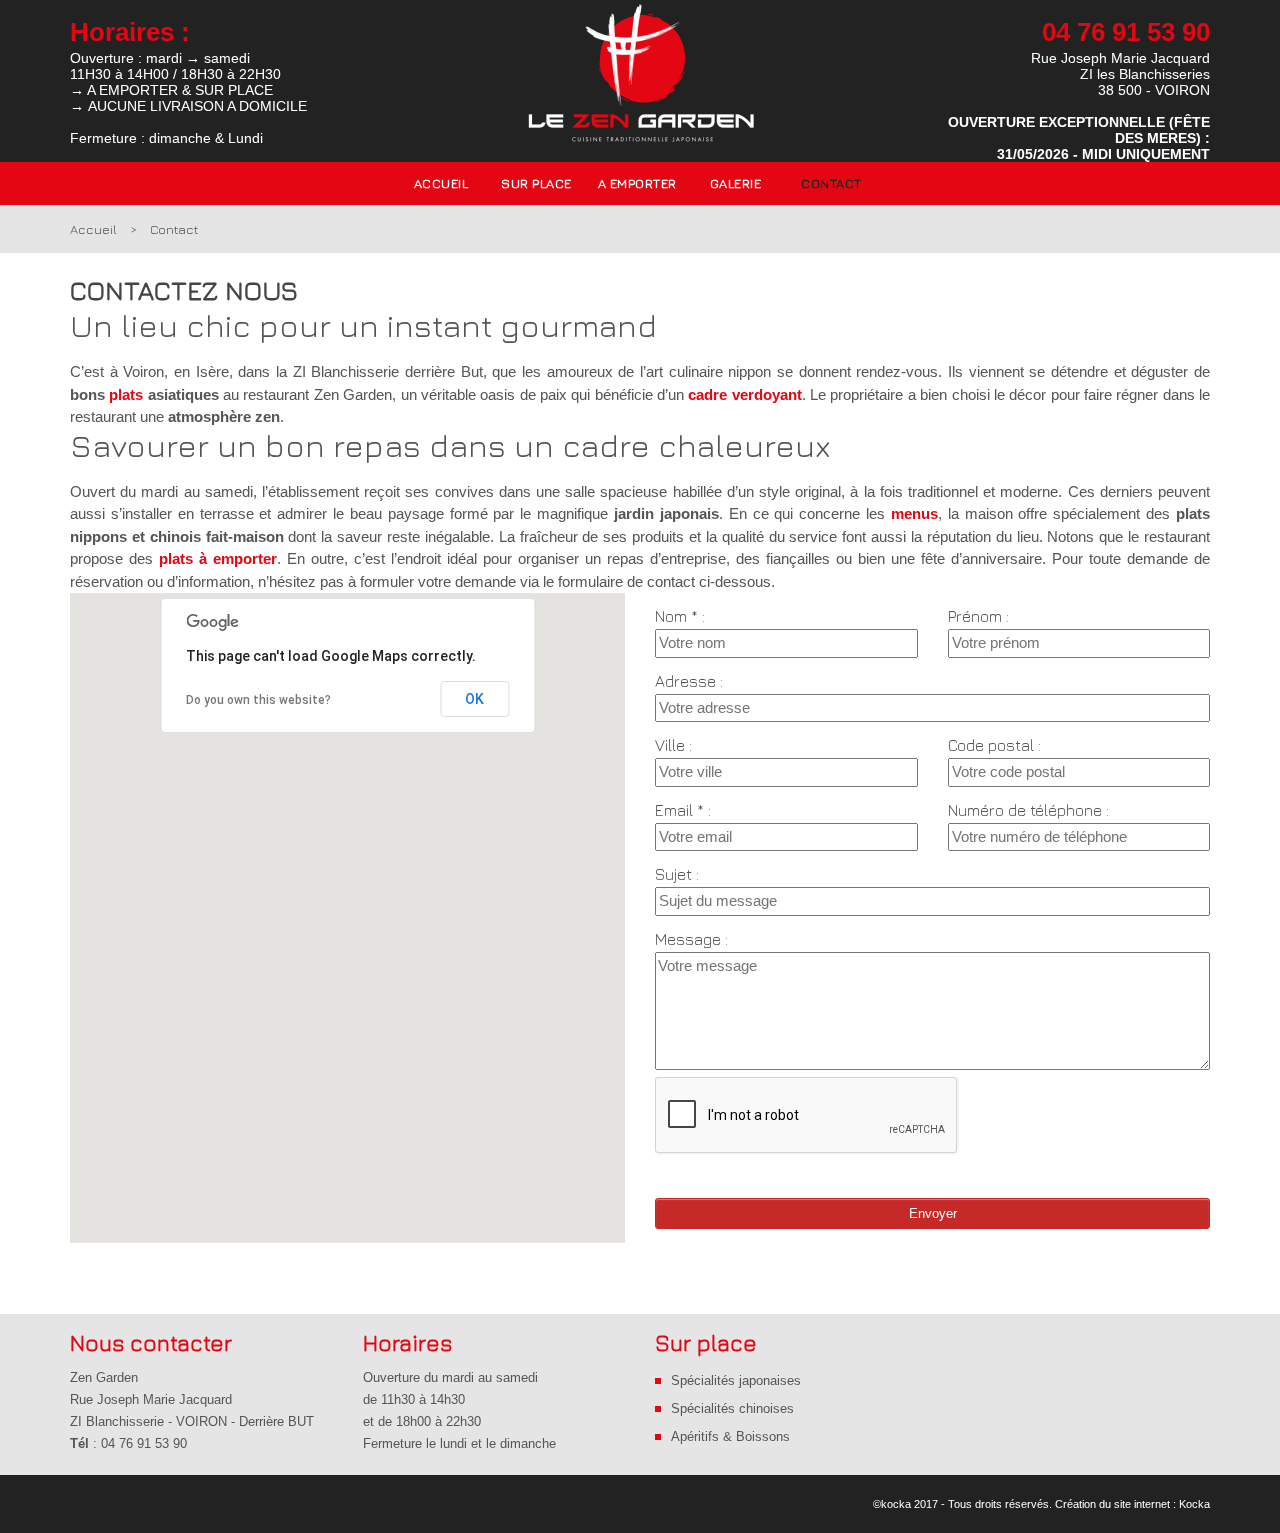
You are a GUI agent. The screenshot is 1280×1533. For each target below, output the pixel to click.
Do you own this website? (258, 700)
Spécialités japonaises (736, 1380)
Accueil (441, 183)
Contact (831, 183)
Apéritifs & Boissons (730, 1436)
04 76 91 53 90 (1126, 32)
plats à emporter (218, 558)
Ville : (673, 745)
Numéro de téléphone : (1028, 810)
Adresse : (689, 681)
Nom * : (680, 616)
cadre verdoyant (744, 394)
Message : (691, 939)
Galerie (736, 183)
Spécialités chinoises (732, 1408)
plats (126, 394)
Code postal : (994, 745)
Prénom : (978, 616)
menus (914, 513)
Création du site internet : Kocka (1132, 1504)
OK (474, 699)
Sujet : (677, 874)
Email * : (683, 810)
